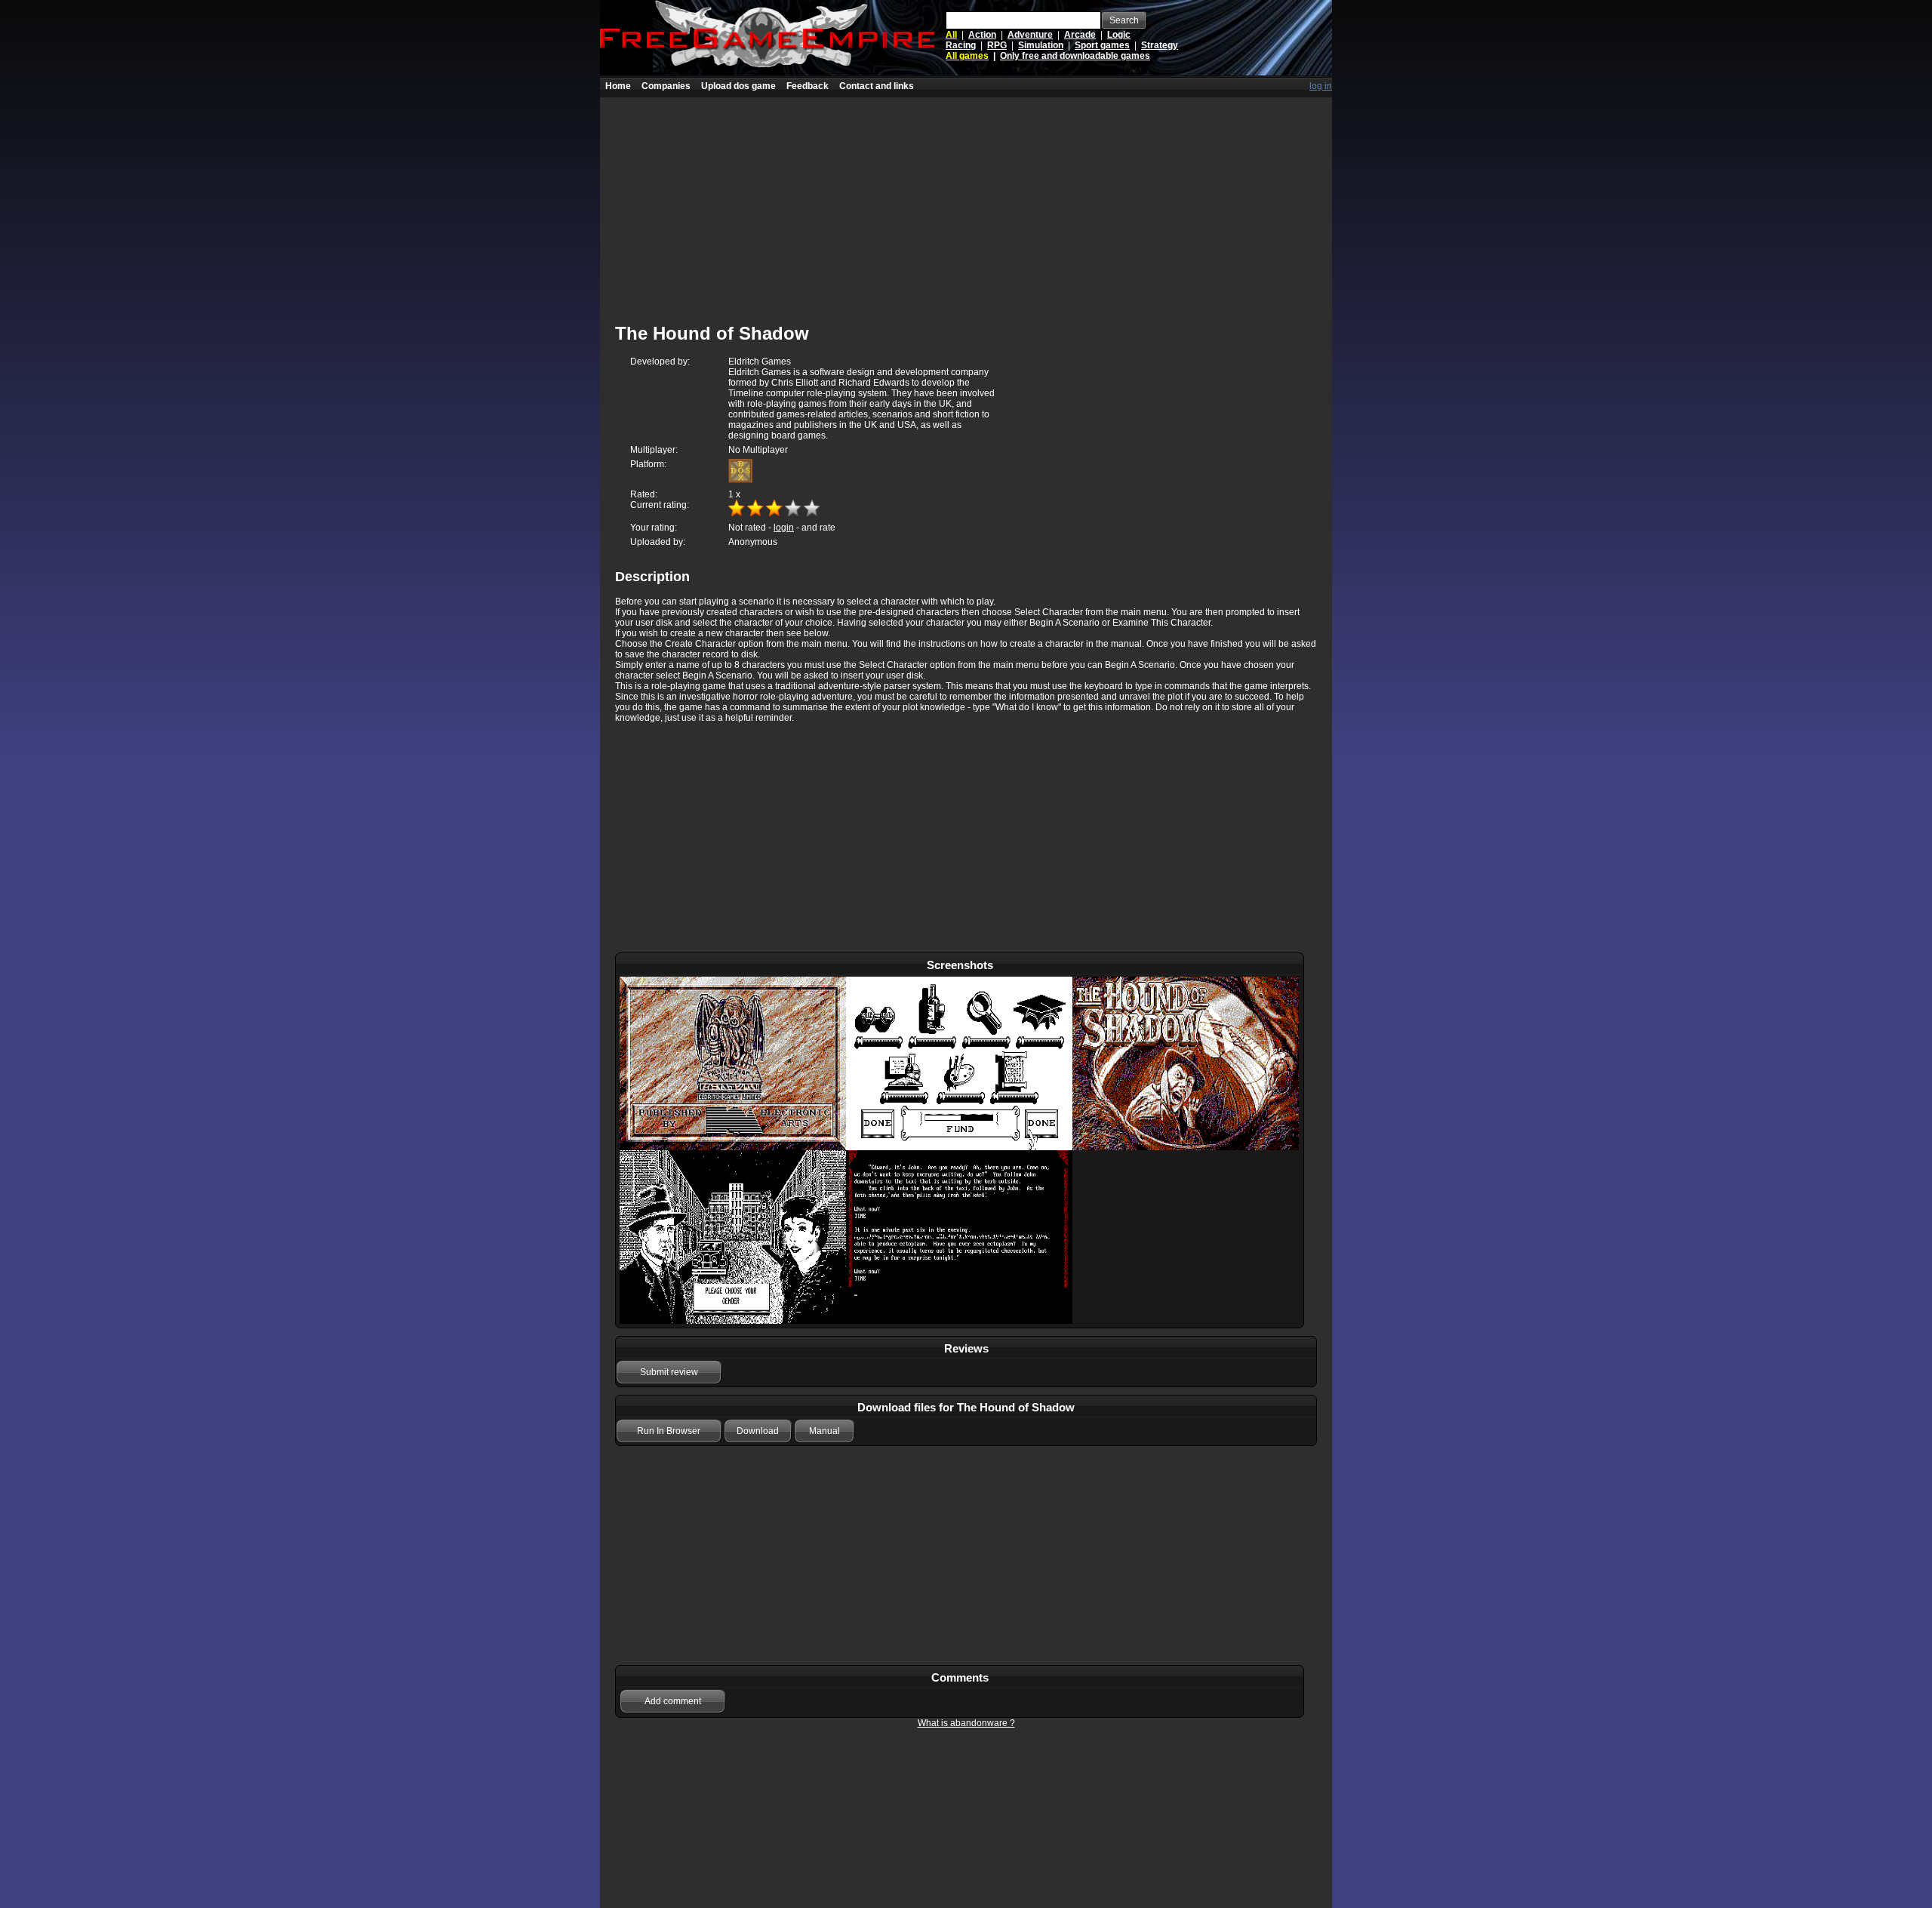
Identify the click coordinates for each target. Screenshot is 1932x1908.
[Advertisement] (966, 203)
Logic (1119, 35)
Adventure (1030, 35)
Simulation (1041, 45)
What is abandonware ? (966, 1723)
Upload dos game (738, 86)
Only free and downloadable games (1075, 56)
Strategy (1160, 45)
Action (982, 35)
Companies (666, 86)
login (784, 528)
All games (967, 56)
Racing (961, 45)
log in (1321, 86)
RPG (997, 45)
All (951, 35)
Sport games (1102, 45)
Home (618, 86)
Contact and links (877, 86)
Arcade (1080, 35)
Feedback (808, 86)
